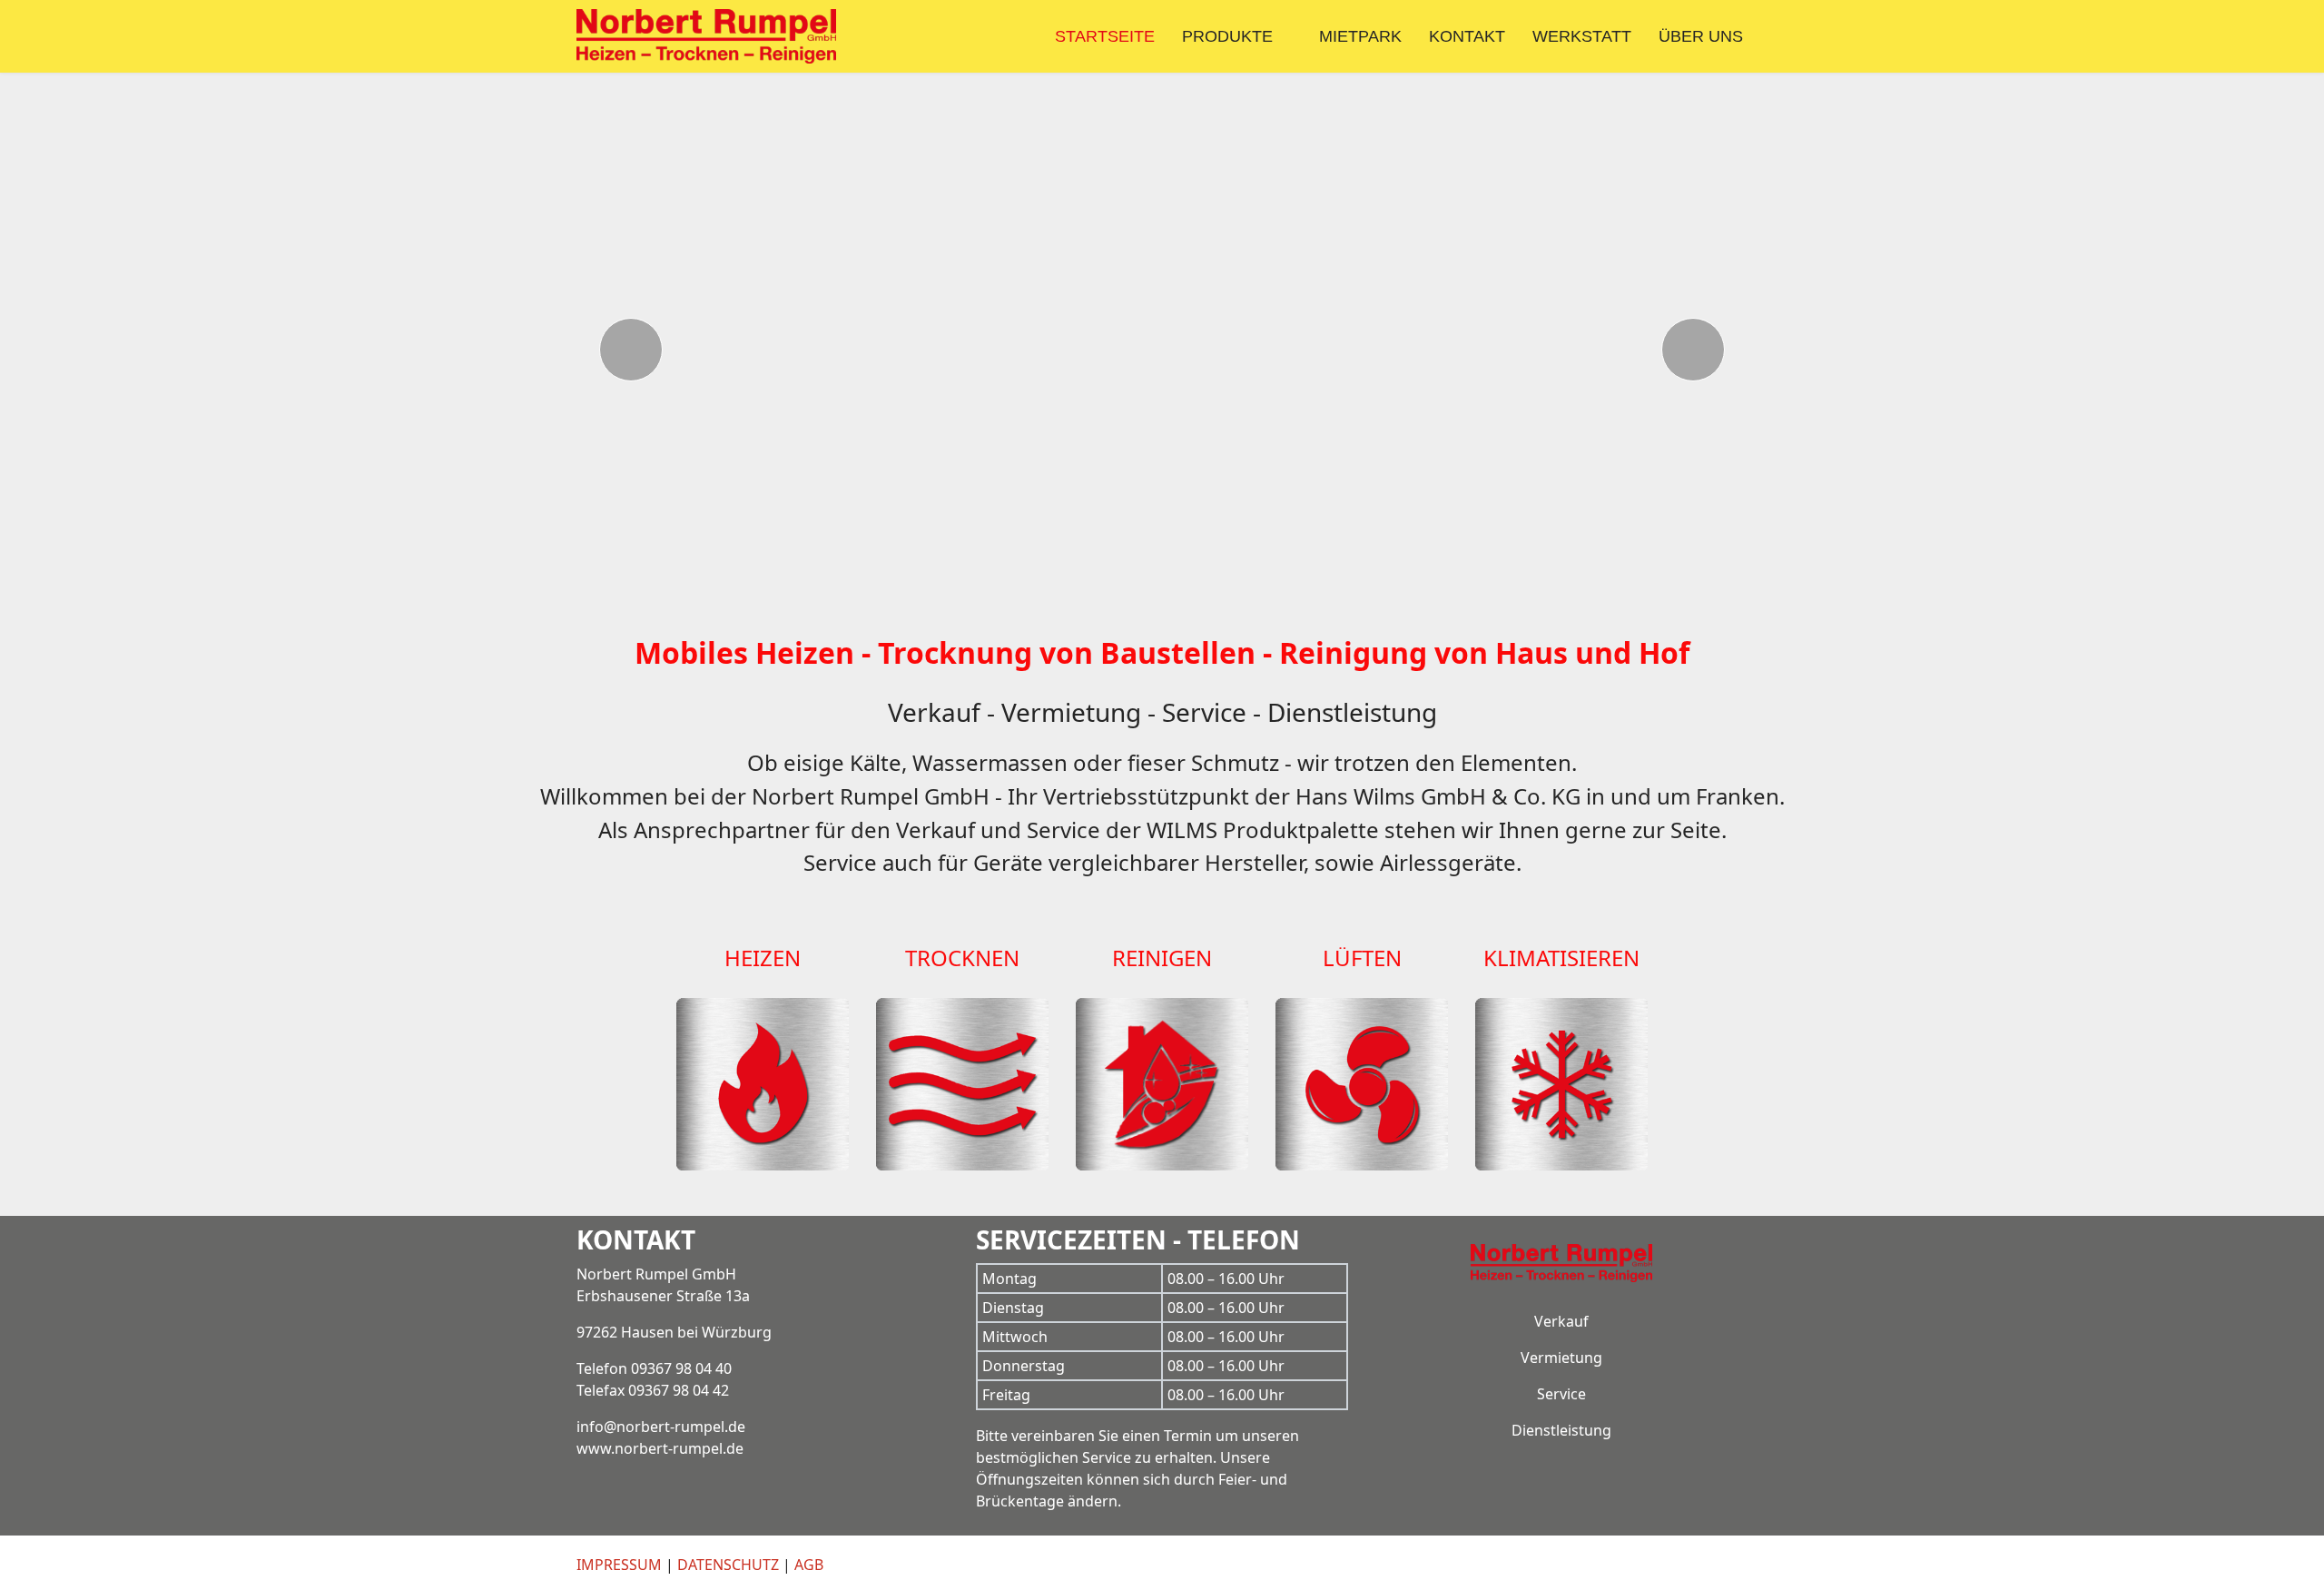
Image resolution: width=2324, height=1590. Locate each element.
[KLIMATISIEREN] (1561, 987)
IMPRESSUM (619, 1565)
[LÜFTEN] (1362, 987)
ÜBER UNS (1701, 36)
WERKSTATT (1582, 36)
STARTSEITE (1105, 36)
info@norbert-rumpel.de (661, 1427)
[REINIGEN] (1162, 987)
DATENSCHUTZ (728, 1565)
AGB (809, 1565)
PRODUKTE (1227, 36)
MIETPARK (1360, 36)
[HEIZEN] (763, 987)
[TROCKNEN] (962, 987)
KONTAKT (1467, 36)
